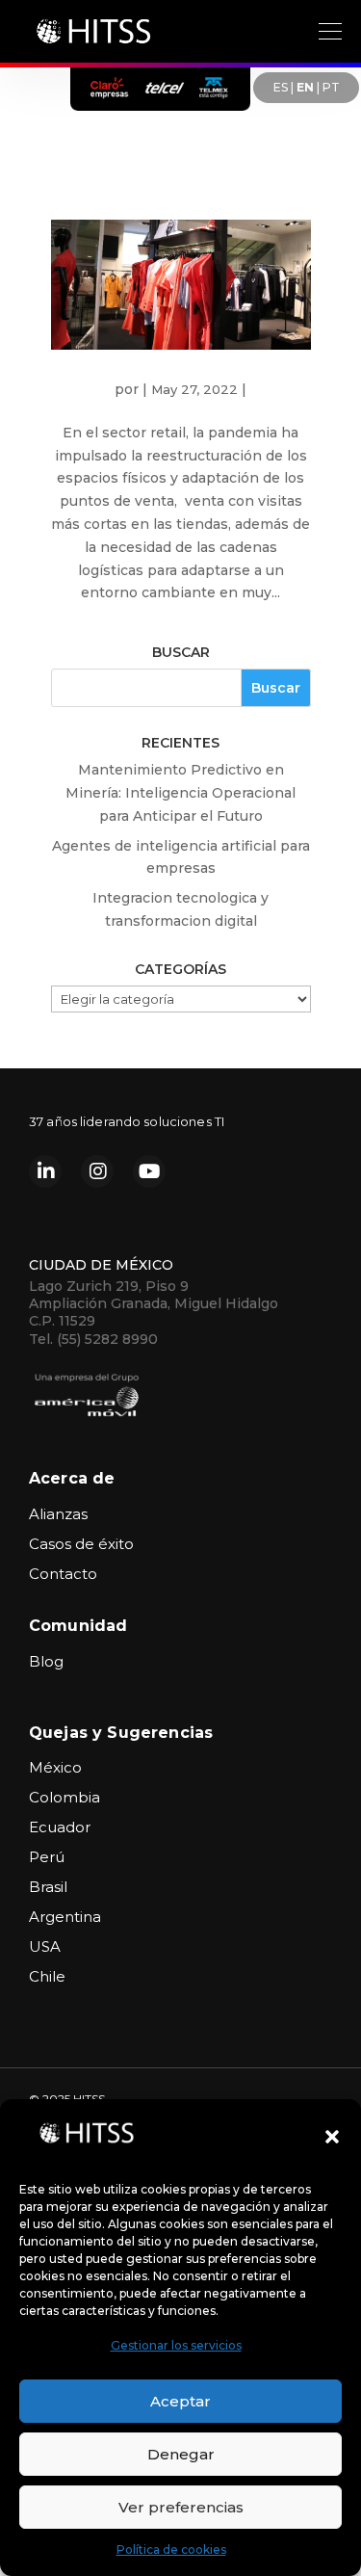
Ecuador (60, 1827)
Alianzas (58, 1514)
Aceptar (180, 2401)
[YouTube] (149, 1171)
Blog (46, 1661)
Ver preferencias (181, 2507)
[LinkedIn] (45, 1171)
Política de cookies (171, 2550)
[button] (332, 2137)
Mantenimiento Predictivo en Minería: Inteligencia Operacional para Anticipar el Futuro (180, 793)
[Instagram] (97, 1171)
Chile (47, 1976)
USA (45, 1946)
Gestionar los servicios (176, 2345)
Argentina (65, 1917)
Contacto (63, 1574)
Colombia (64, 1797)
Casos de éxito (81, 1544)
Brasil (48, 1887)
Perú (47, 1857)
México (55, 1767)
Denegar (181, 2454)
